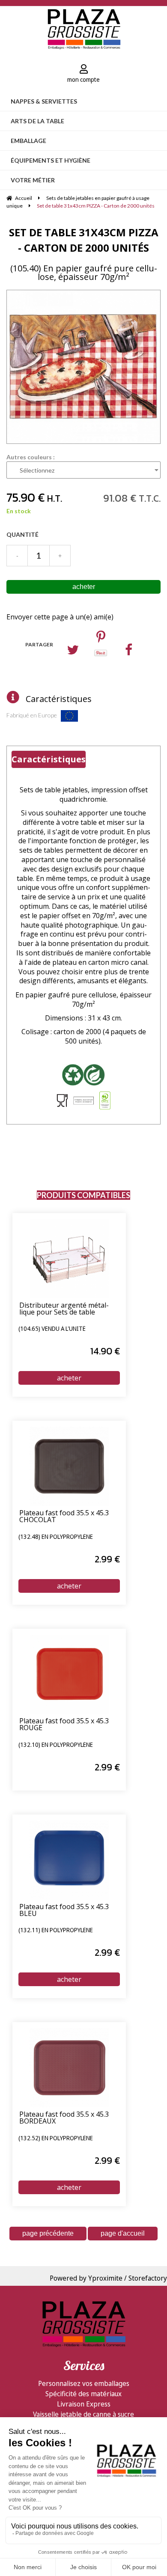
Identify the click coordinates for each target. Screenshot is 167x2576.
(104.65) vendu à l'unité (52, 1329)
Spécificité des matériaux (83, 2394)
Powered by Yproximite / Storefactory (108, 2278)
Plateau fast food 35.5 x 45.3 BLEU (64, 1911)
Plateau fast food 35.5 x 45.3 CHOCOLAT (64, 1517)
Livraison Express (84, 2404)
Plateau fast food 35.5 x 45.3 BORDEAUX (64, 2118)
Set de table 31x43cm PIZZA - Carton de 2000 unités (84, 240)
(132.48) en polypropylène (56, 1537)
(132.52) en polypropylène (56, 2139)
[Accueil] (84, 28)
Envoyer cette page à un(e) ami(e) (60, 617)
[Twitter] (73, 652)
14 (105, 1351)
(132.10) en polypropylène (56, 1745)
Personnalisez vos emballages (84, 2383)
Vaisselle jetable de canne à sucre (83, 2414)
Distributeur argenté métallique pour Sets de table (64, 1309)
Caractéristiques (59, 699)
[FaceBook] (129, 652)
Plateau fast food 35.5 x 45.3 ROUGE (64, 1725)
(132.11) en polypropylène (56, 1931)
